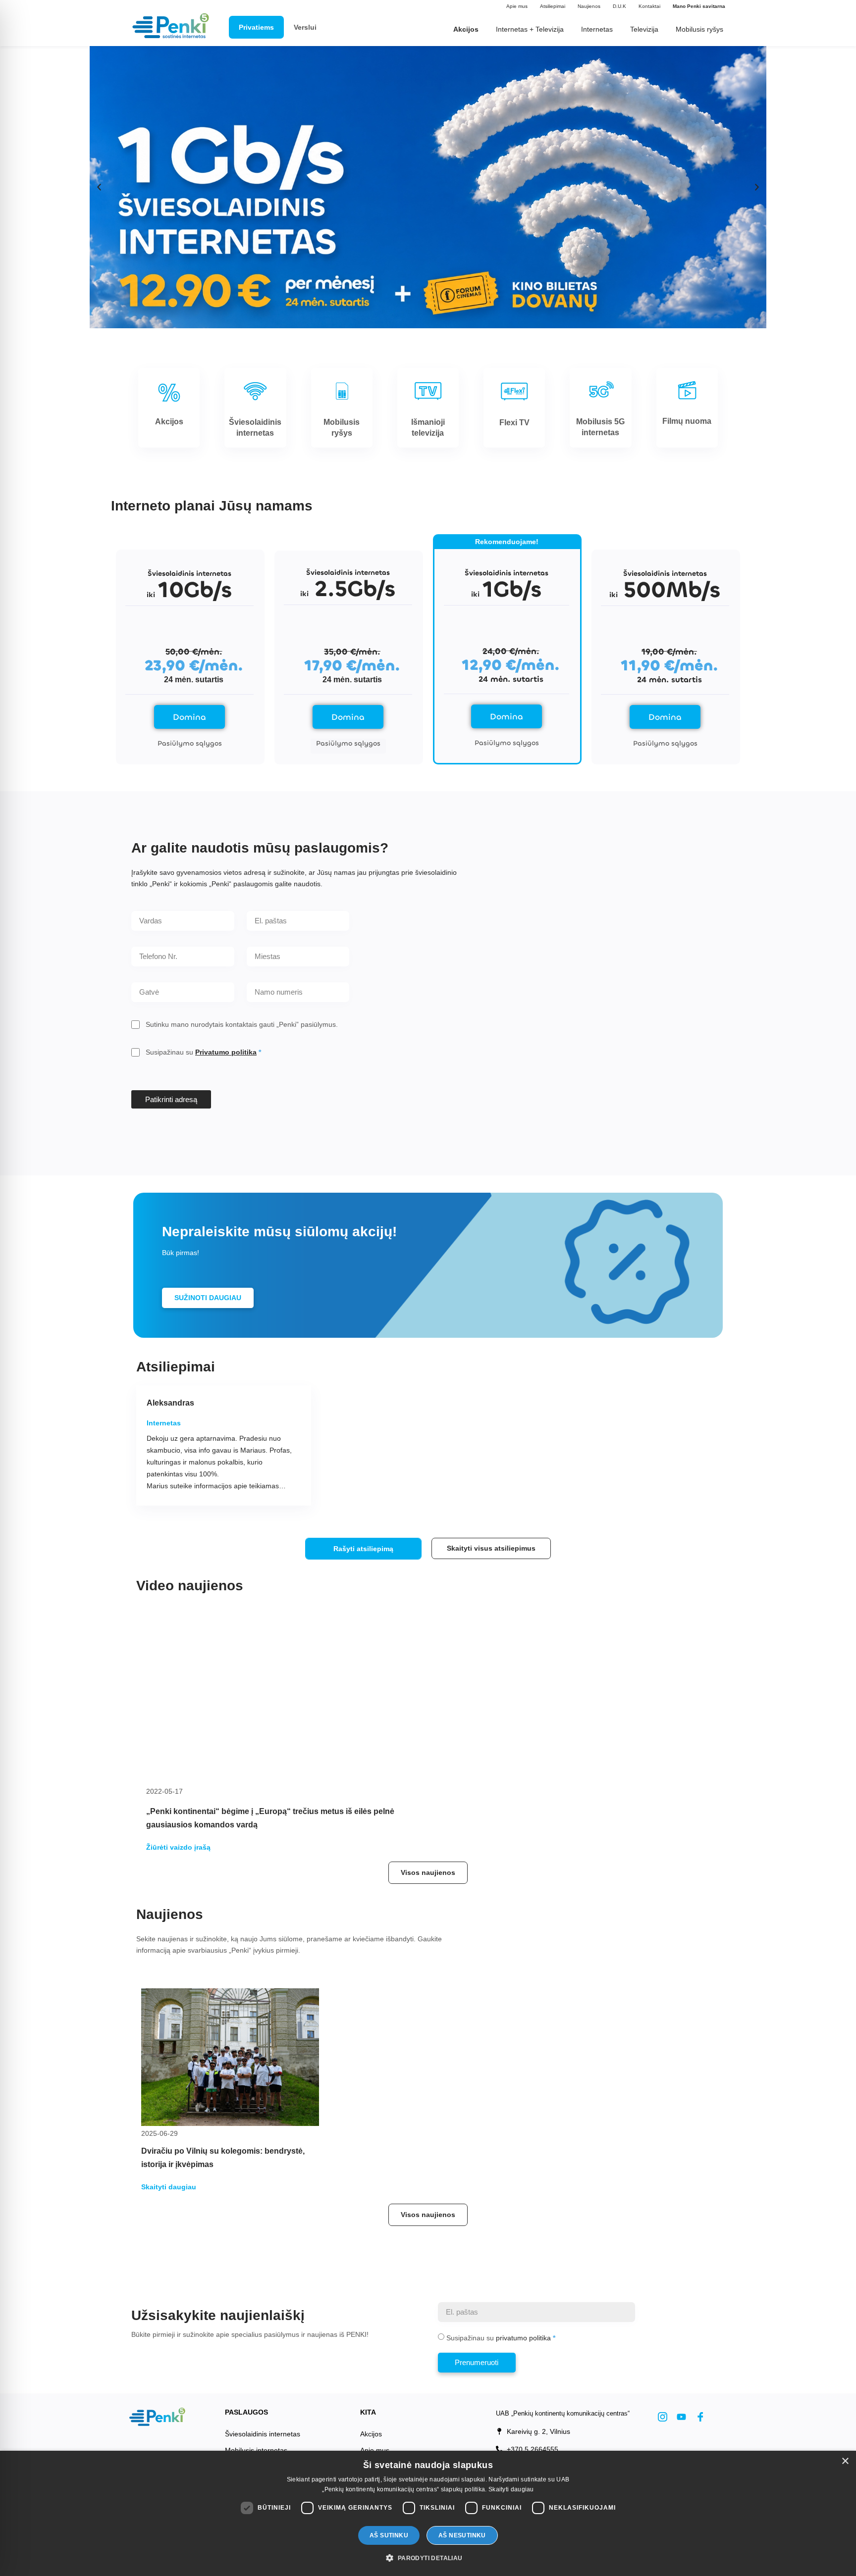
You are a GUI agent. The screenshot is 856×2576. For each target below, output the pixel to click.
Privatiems (256, 27)
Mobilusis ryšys (699, 29)
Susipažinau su (201, 1052)
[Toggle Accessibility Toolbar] (23, 2511)
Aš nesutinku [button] (462, 2535)
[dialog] (428, 2513)
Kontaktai (649, 6)
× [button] (845, 2461)
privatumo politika (523, 2374)
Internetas (597, 29)
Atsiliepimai (553, 6)
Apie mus (517, 6)
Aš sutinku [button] (389, 2535)
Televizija (644, 29)
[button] (99, 187)
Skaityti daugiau (511, 2489)
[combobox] (298, 957)
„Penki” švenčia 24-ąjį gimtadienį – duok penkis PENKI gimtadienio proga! (572, 1834)
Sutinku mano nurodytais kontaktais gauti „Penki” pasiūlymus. (242, 1024)
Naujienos (589, 6)
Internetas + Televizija (530, 29)
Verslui (305, 27)
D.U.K (619, 6)
